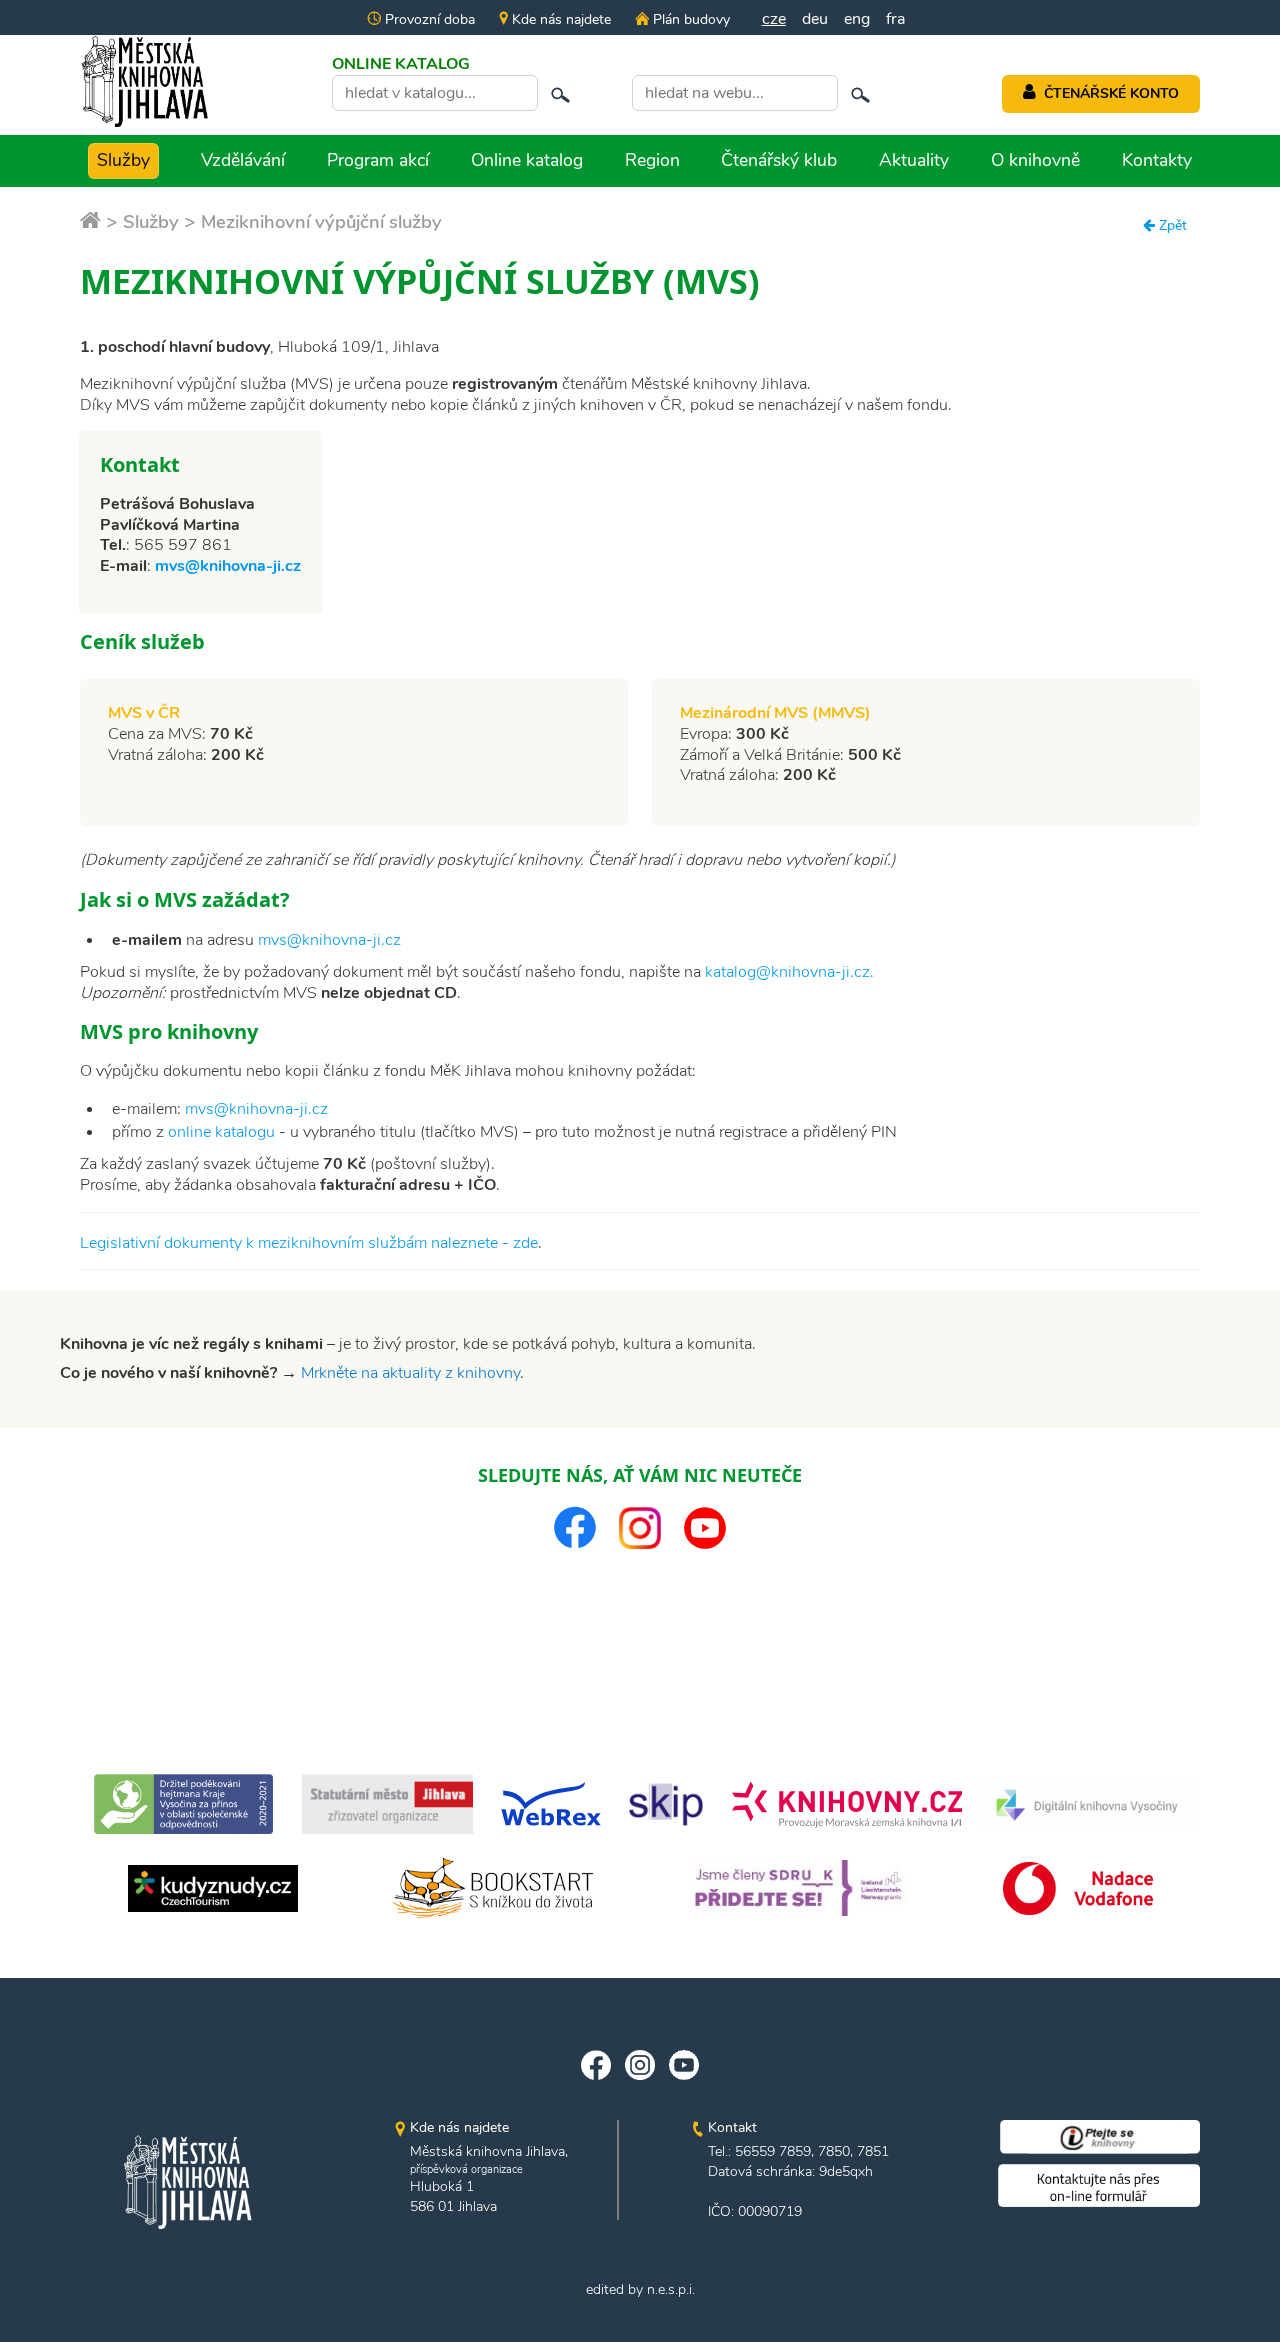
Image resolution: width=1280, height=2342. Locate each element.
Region (652, 160)
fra (895, 19)
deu (815, 19)
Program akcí (378, 160)
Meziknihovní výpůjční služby (321, 221)
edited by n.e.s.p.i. (640, 2289)
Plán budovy (689, 19)
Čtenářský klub (779, 160)
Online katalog (527, 160)
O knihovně (1035, 160)
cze (774, 19)
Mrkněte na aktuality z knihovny (410, 1373)
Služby (123, 160)
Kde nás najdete (559, 19)
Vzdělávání (243, 160)
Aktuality (914, 160)
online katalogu (221, 1132)
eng (857, 19)
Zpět (1171, 225)
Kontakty (1157, 160)
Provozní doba (428, 19)
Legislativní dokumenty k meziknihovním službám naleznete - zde (309, 1243)
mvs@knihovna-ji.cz (228, 566)
